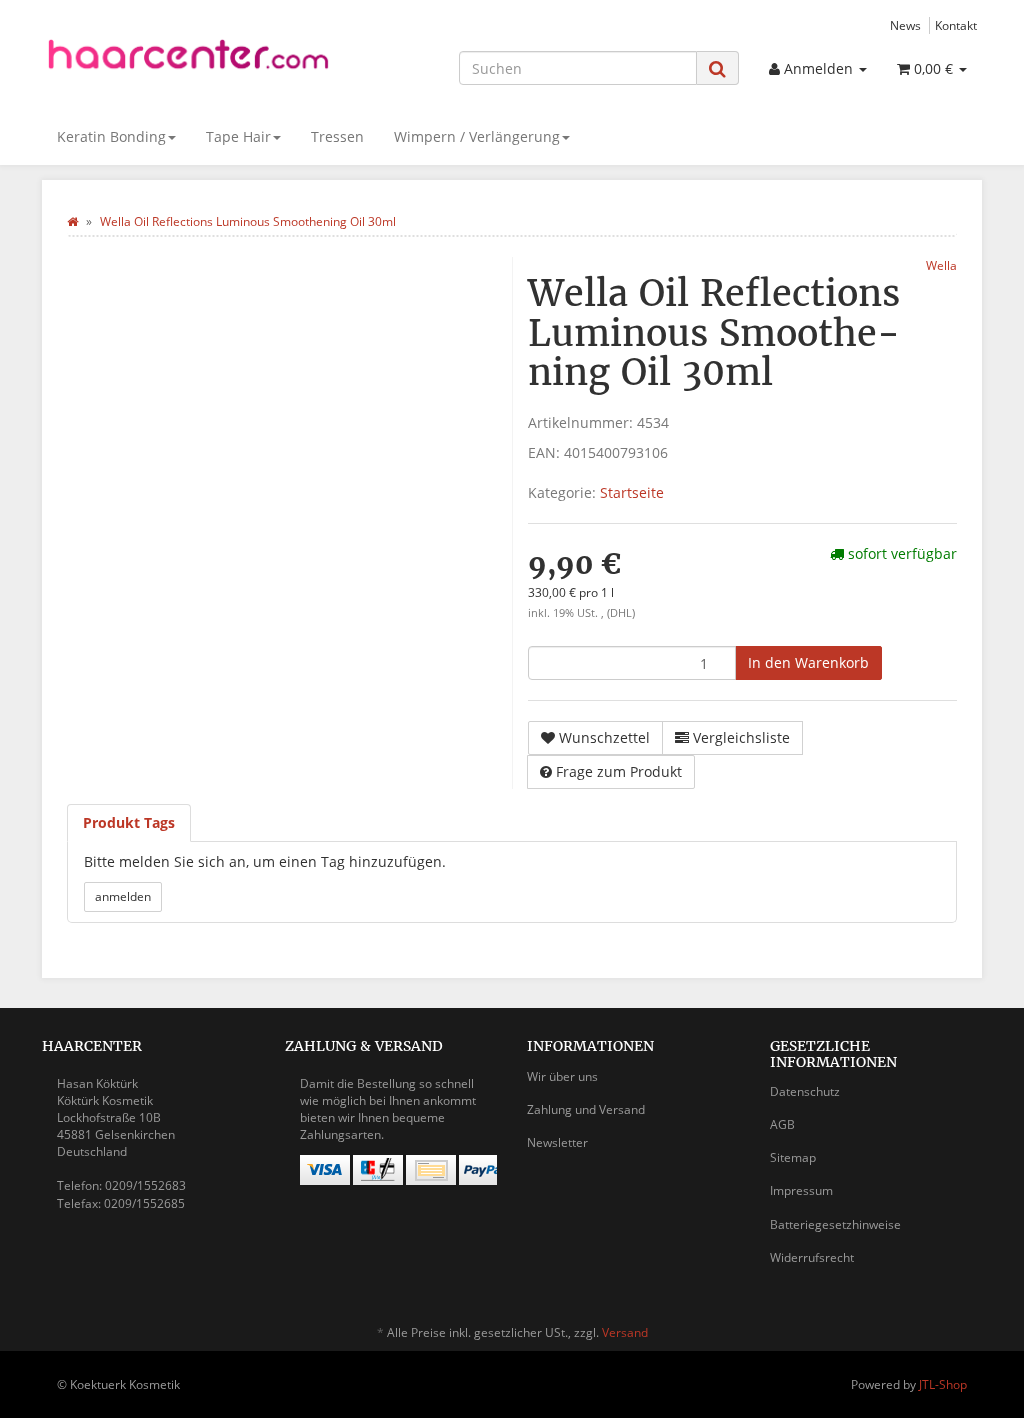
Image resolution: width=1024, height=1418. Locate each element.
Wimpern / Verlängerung (477, 136)
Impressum (801, 1190)
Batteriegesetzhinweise (835, 1224)
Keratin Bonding (111, 136)
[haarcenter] (188, 59)
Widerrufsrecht (812, 1257)
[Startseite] (72, 221)
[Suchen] (717, 68)
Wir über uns (562, 1076)
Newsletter (557, 1142)
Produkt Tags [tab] (129, 822)
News (905, 25)
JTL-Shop (943, 1384)
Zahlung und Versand (586, 1109)
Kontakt (956, 25)
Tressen (337, 136)
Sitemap (793, 1157)
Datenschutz (805, 1091)
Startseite (632, 492)
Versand (625, 1332)
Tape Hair (238, 136)
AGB (782, 1124)
